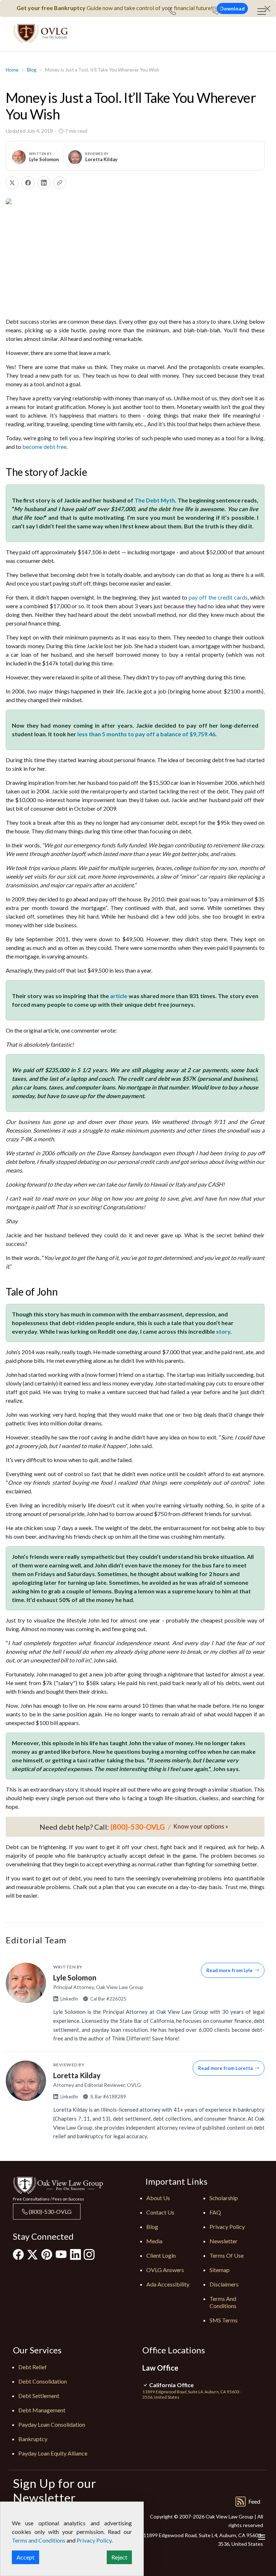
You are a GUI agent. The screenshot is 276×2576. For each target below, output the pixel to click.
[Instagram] (89, 2254)
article (119, 996)
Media (154, 2241)
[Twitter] (33, 2254)
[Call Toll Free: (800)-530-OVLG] (175, 12)
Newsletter (224, 2241)
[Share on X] (12, 183)
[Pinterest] (47, 2254)
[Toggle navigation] (262, 12)
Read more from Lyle (229, 1970)
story (223, 1331)
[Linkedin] (75, 2254)
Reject (119, 2557)
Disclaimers (224, 2284)
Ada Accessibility (168, 2284)
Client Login (161, 2255)
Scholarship (224, 2198)
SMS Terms (224, 2320)
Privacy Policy (227, 2227)
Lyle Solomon (44, 159)
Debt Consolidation (43, 2381)
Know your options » (201, 1826)
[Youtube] (61, 2254)
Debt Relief (33, 2367)
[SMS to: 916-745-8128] (217, 12)
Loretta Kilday (101, 159)
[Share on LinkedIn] (44, 183)
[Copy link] (60, 183)
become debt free (44, 447)
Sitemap (220, 2270)
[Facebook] (18, 2254)
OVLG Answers (165, 2270)
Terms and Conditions (223, 2302)
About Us (158, 2198)
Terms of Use (227, 2255)
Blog (32, 70)
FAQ (215, 2212)
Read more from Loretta (225, 2068)
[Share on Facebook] (28, 183)
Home (12, 70)
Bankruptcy (33, 2439)
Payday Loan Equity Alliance (53, 2453)
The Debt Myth (155, 500)
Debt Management (42, 2410)
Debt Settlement (39, 2396)
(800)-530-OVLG (50, 2211)
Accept (26, 2557)
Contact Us (160, 2212)
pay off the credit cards (218, 597)
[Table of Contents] (262, 2537)
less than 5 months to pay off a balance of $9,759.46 (146, 734)
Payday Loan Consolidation (52, 2424)
